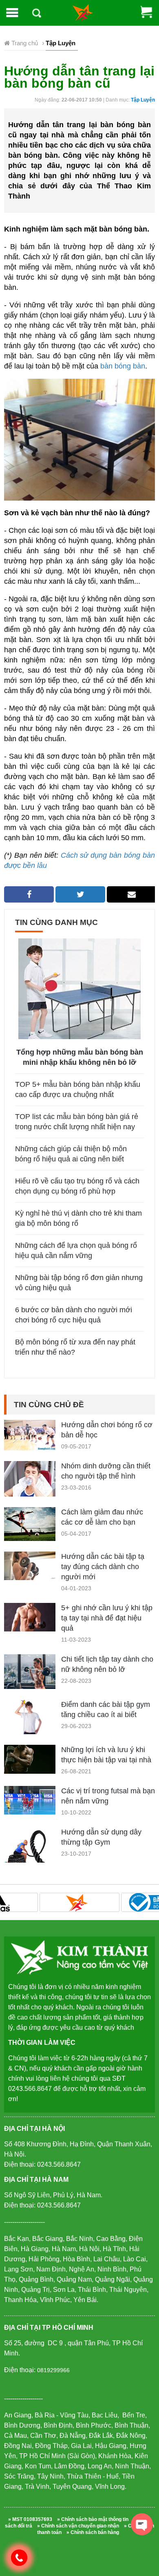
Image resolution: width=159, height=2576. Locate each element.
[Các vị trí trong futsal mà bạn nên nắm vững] (30, 1800)
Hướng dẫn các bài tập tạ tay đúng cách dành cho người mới (103, 1567)
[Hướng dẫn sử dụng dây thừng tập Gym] (30, 1852)
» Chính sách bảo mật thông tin (93, 2519)
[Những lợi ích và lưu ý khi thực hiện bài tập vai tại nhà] (30, 1759)
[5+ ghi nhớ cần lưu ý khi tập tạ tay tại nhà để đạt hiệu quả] (30, 1617)
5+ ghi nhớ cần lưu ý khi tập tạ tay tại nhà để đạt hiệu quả (107, 1618)
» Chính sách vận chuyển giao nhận (78, 2526)
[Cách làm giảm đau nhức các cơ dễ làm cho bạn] (30, 1524)
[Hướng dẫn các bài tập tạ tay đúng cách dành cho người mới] (30, 1565)
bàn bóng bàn (123, 366)
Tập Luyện (143, 100)
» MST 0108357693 (30, 2519)
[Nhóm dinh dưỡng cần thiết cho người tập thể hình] (30, 1481)
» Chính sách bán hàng (93, 2532)
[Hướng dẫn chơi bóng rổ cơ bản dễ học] (30, 1435)
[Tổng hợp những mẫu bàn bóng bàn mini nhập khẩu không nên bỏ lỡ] (79, 988)
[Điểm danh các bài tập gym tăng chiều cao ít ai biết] (30, 1716)
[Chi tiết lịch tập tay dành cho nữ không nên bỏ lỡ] (30, 1671)
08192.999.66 (23, 2557)
